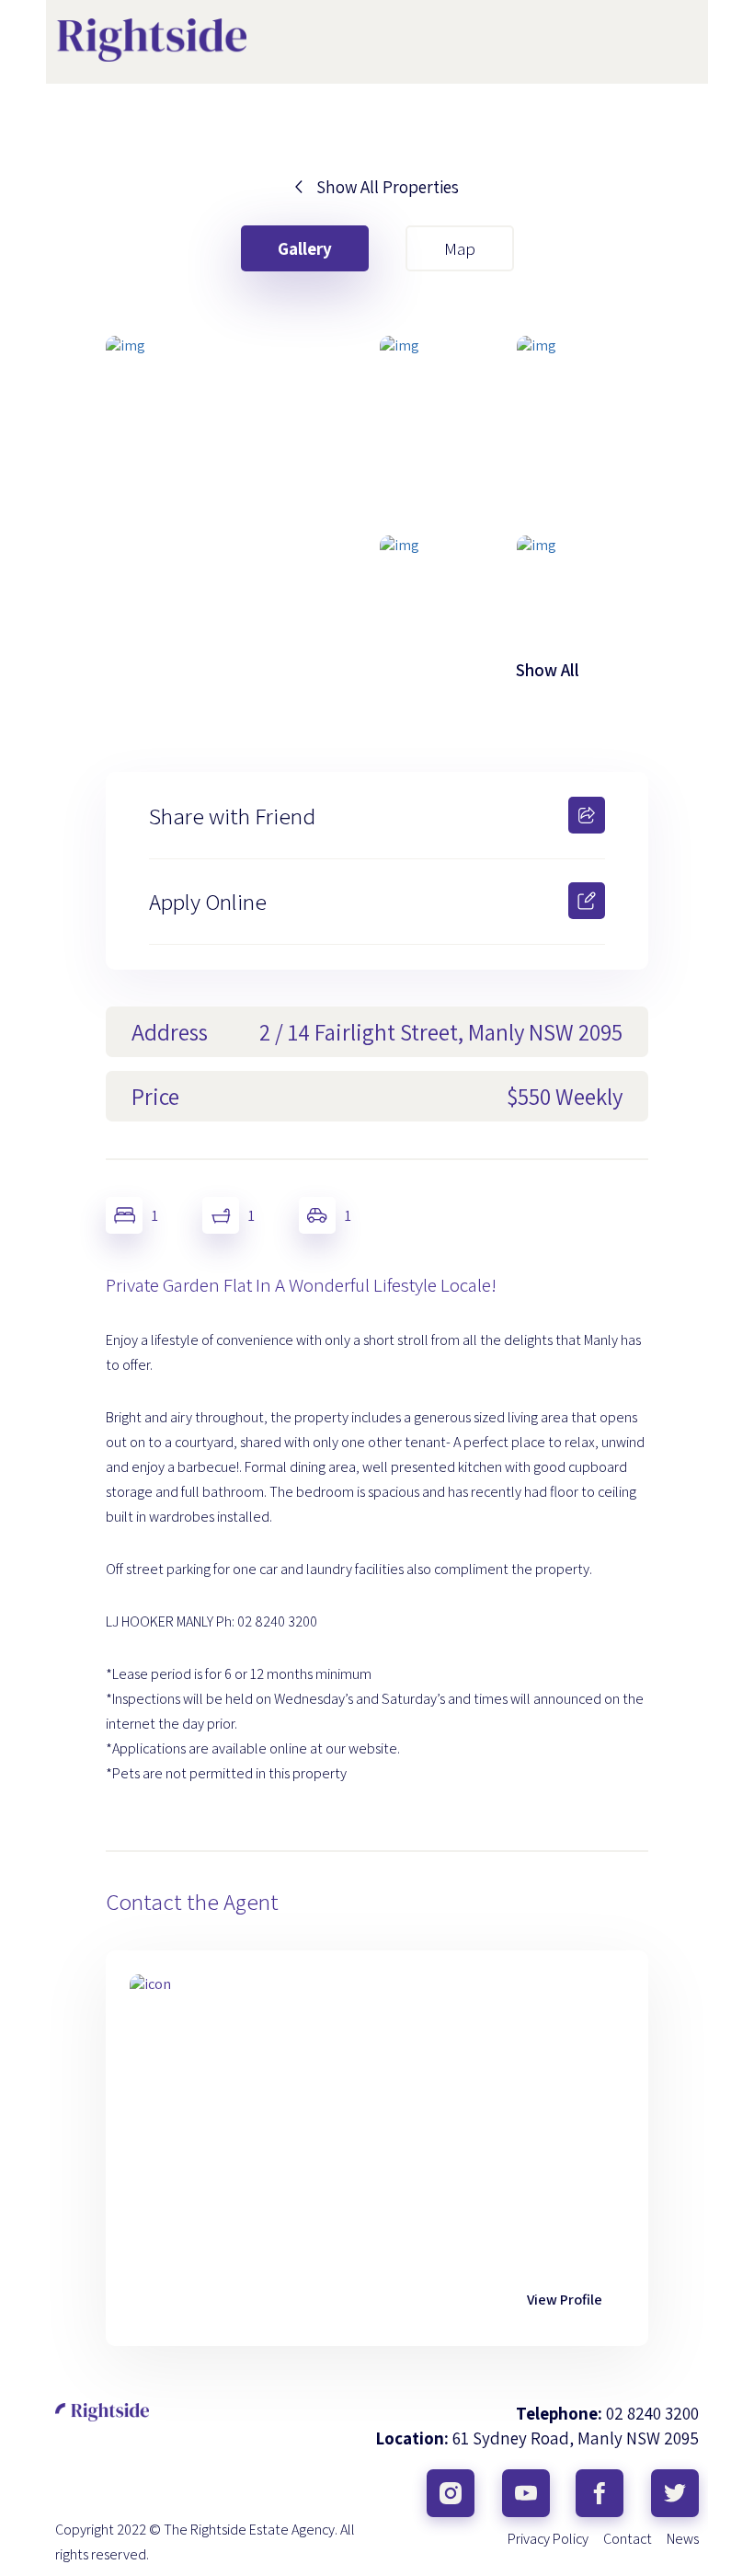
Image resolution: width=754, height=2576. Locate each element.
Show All (548, 670)
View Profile (565, 2300)
